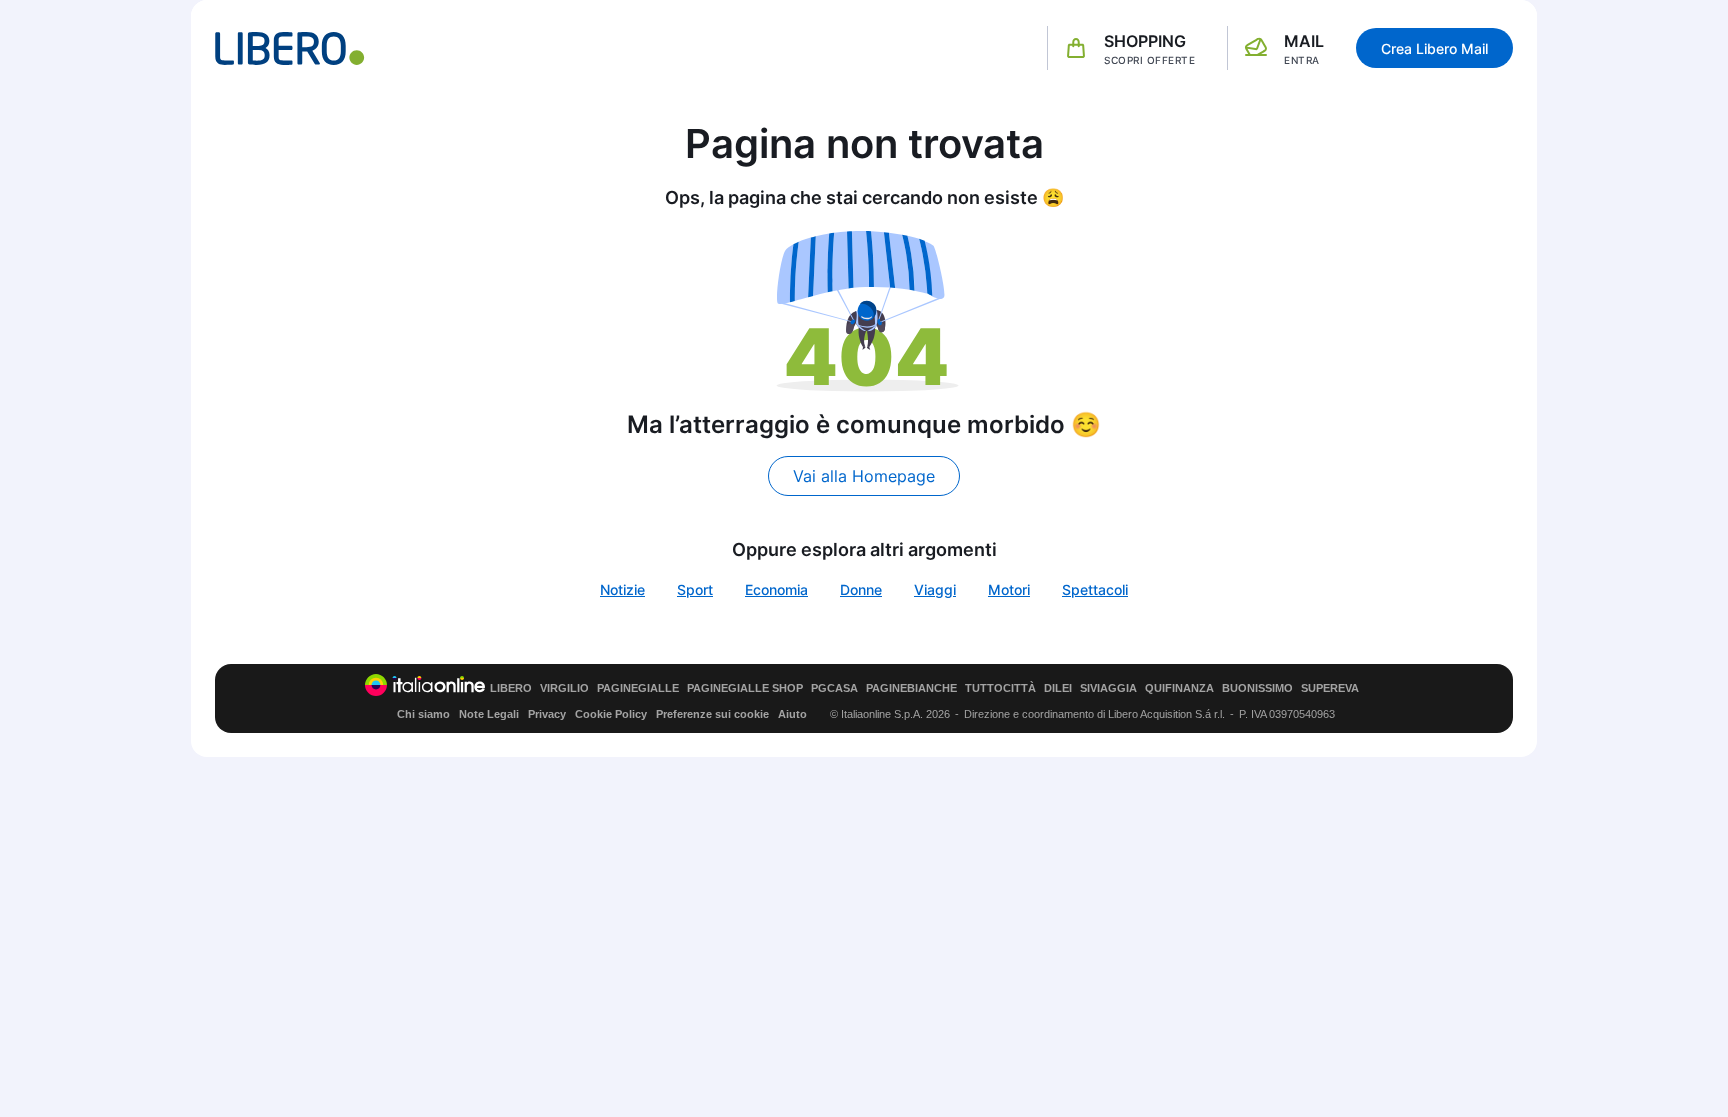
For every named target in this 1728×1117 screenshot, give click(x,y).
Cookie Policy (611, 714)
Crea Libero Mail (1434, 48)
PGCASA (834, 688)
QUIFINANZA (1179, 688)
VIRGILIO (564, 688)
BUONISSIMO (1257, 688)
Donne (861, 589)
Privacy (547, 714)
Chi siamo (423, 714)
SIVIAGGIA (1108, 688)
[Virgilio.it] (290, 48)
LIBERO (511, 688)
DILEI (1058, 688)
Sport (695, 589)
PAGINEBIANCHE (911, 688)
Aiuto (792, 714)
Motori (1009, 589)
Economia (776, 589)
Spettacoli (1095, 589)
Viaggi (935, 589)
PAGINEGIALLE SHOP (745, 688)
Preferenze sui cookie (712, 714)
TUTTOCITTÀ (1000, 688)
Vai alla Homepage (864, 476)
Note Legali (489, 714)
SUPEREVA (1330, 688)
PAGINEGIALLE (638, 688)
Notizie (622, 589)
